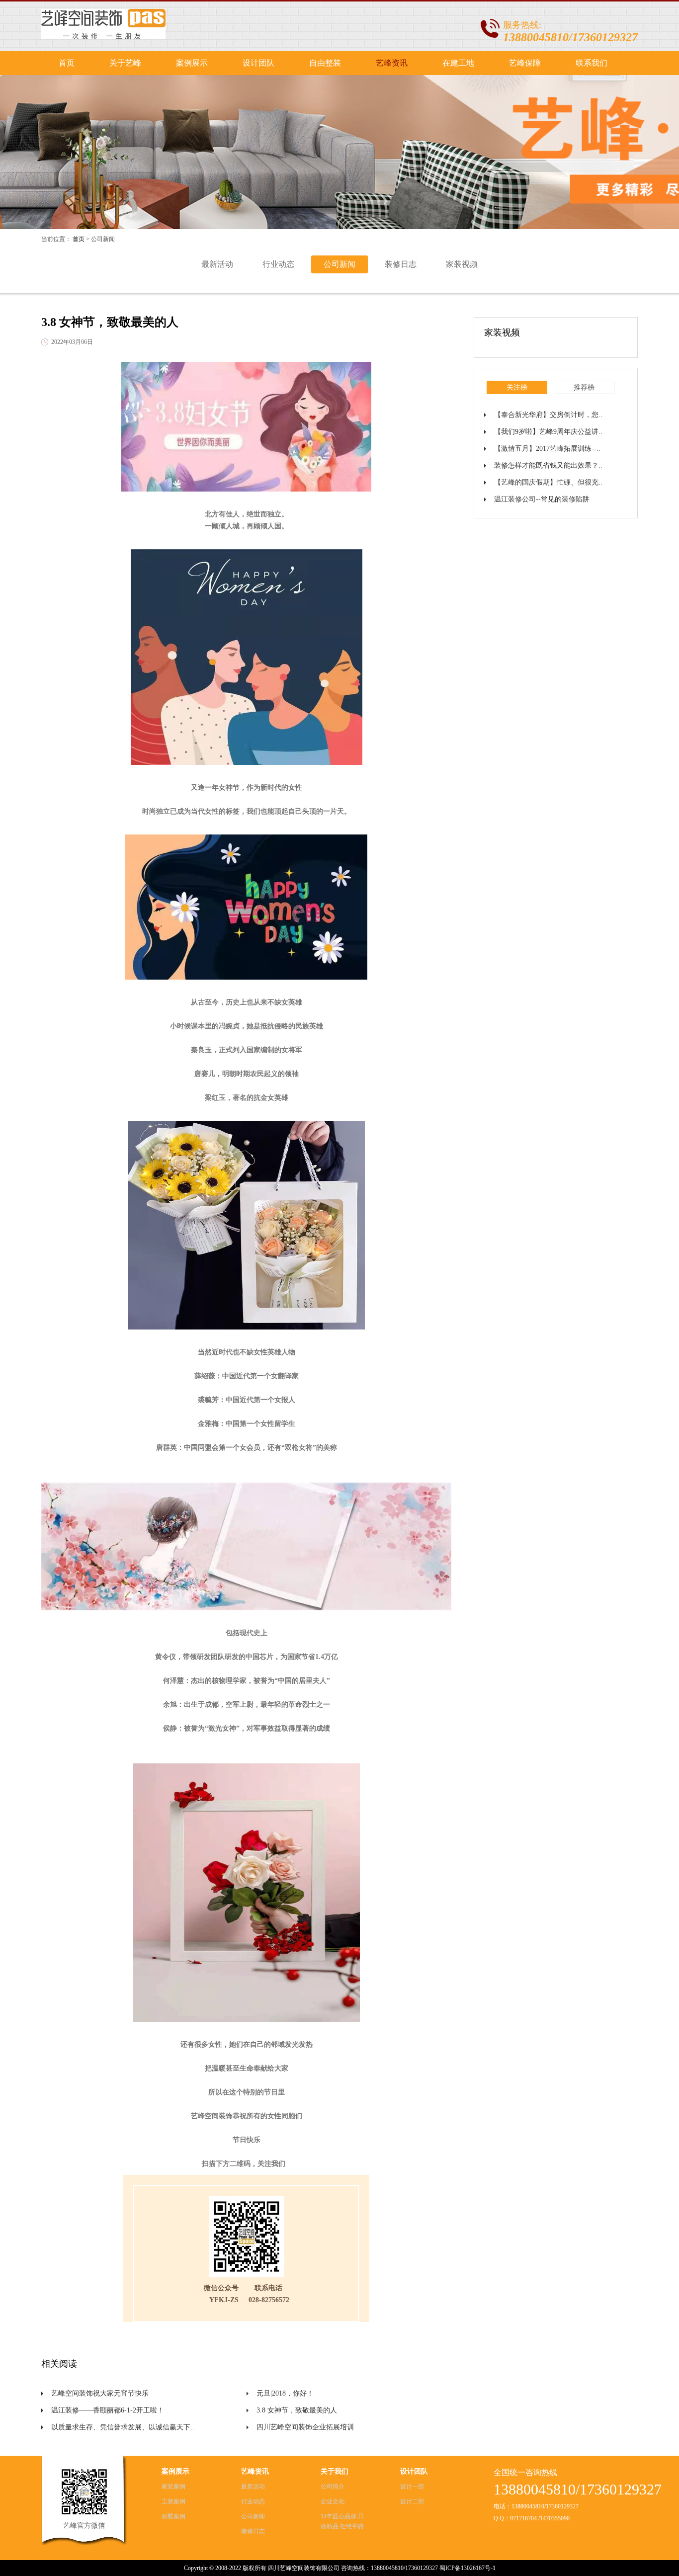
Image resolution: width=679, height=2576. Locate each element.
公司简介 (333, 2487)
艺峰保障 (525, 63)
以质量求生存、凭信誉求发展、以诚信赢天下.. (123, 2427)
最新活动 (217, 264)
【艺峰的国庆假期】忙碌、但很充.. (548, 482)
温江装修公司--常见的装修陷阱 (542, 499)
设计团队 (258, 63)
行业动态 (278, 264)
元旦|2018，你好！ (285, 2393)
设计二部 (412, 2501)
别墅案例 (173, 2516)
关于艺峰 (125, 63)
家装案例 (173, 2487)
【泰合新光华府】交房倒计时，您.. (548, 415)
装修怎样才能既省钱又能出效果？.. (548, 465)
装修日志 (401, 264)
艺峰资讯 (392, 63)
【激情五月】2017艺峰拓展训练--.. (547, 449)
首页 (67, 63)
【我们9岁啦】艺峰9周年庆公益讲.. (548, 432)
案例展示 (192, 63)
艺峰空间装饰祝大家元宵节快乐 (100, 2393)
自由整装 (325, 63)
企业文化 (333, 2501)
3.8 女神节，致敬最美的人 (297, 2410)
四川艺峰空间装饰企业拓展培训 (305, 2427)
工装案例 (173, 2501)
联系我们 (592, 63)
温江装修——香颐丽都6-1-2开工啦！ (108, 2410)
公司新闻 (339, 264)
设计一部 (412, 2487)
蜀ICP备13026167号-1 (467, 2568)
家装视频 (462, 264)
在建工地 (458, 63)
